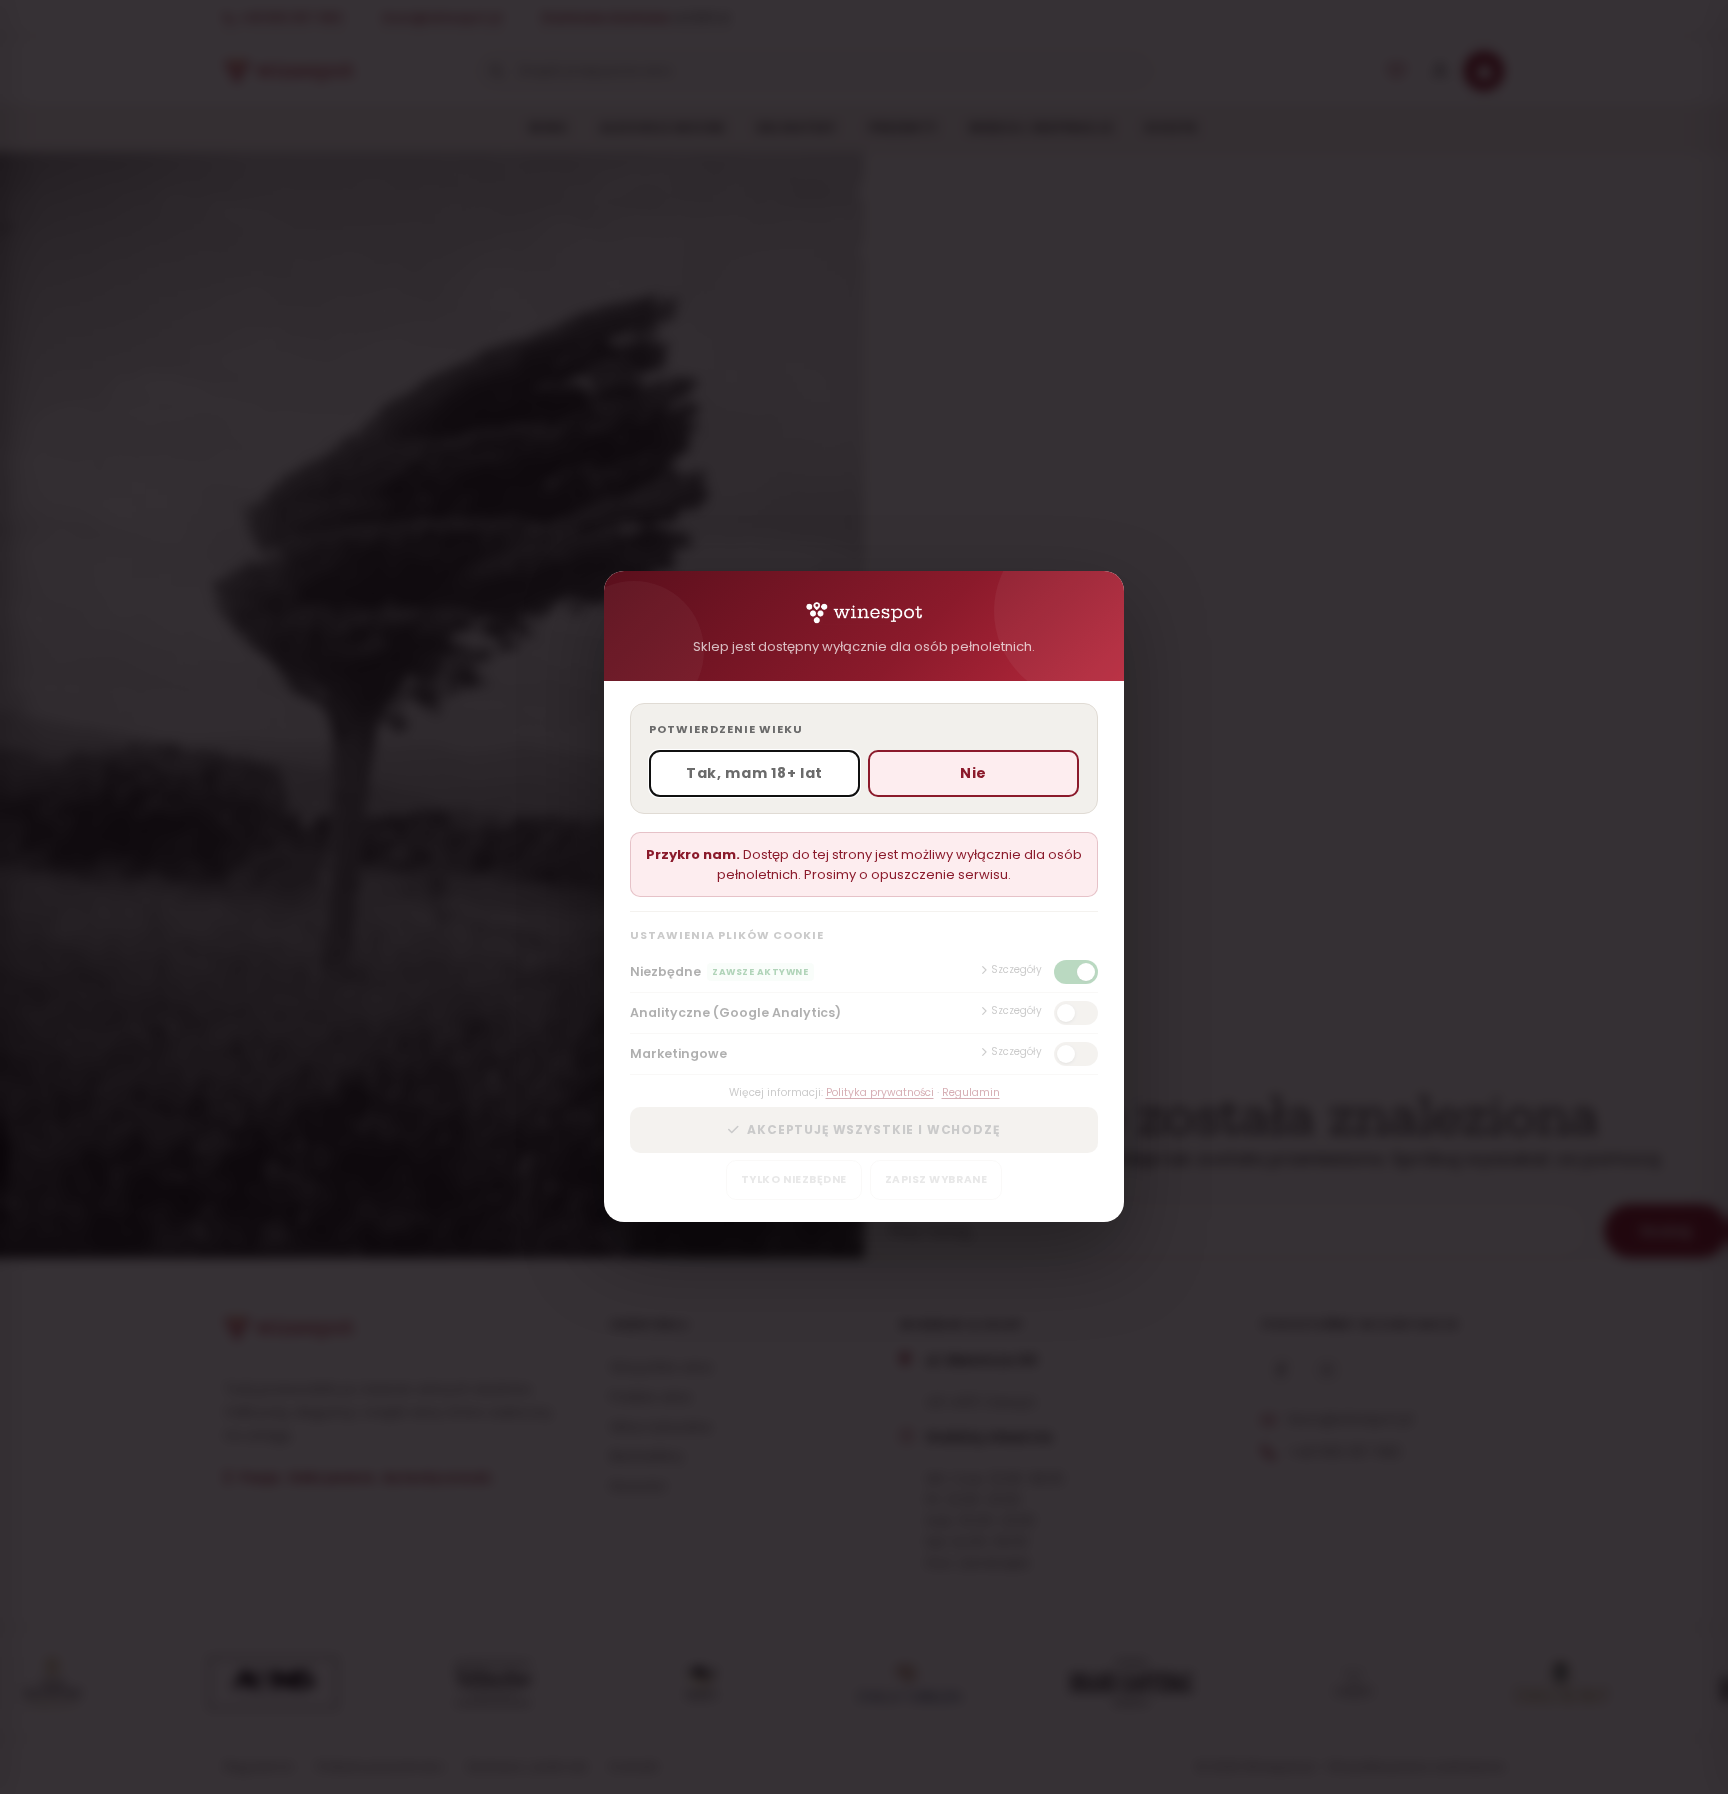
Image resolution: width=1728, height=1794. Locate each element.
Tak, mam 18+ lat (754, 774)
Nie (973, 774)
